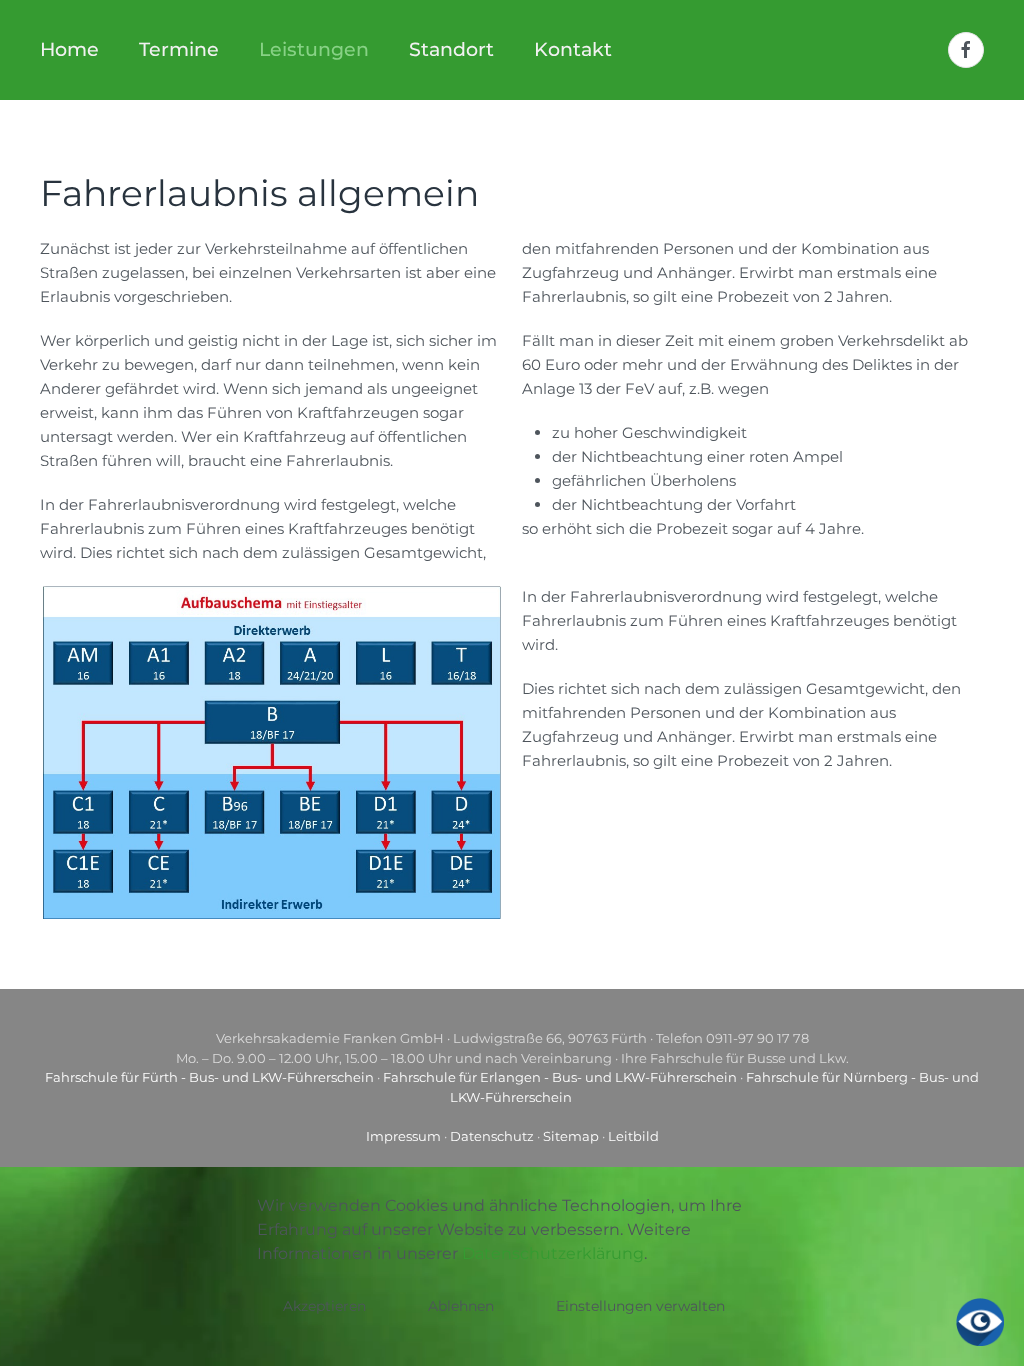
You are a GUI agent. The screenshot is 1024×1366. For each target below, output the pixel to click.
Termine (179, 49)
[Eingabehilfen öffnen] (980, 1322)
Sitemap (571, 1136)
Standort (451, 49)
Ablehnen (461, 1306)
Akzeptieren (324, 1306)
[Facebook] (966, 50)
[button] (271, 750)
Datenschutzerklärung (553, 1253)
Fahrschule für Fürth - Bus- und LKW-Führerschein (209, 1077)
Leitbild (633, 1136)
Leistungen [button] (314, 49)
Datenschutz (492, 1136)
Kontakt (573, 49)
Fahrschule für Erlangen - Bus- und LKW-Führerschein (560, 1077)
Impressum (403, 1136)
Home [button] (69, 49)
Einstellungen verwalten (640, 1306)
